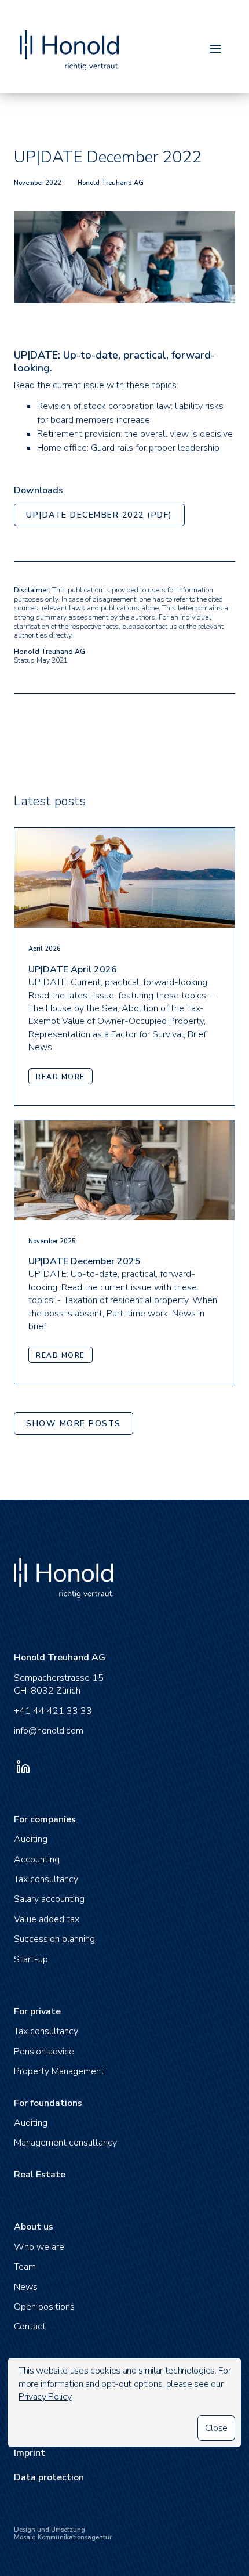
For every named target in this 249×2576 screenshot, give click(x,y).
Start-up (31, 1959)
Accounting (37, 1859)
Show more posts (74, 1423)
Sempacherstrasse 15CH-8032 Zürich (59, 1684)
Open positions (44, 2307)
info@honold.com (49, 1731)
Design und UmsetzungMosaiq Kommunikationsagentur (63, 2534)
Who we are (39, 2247)
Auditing (31, 1839)
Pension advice (44, 2052)
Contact (30, 2327)
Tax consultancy (46, 1879)
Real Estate (40, 2175)
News (26, 2287)
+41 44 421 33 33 (53, 1711)
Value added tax (47, 1919)
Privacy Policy (45, 2397)
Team (25, 2267)
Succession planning (54, 1939)
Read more (61, 1077)
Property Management (59, 2071)
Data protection (49, 2477)
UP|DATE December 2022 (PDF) (99, 515)
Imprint (30, 2453)
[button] (215, 50)
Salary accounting (49, 1899)
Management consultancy (65, 2143)
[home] (67, 39)
